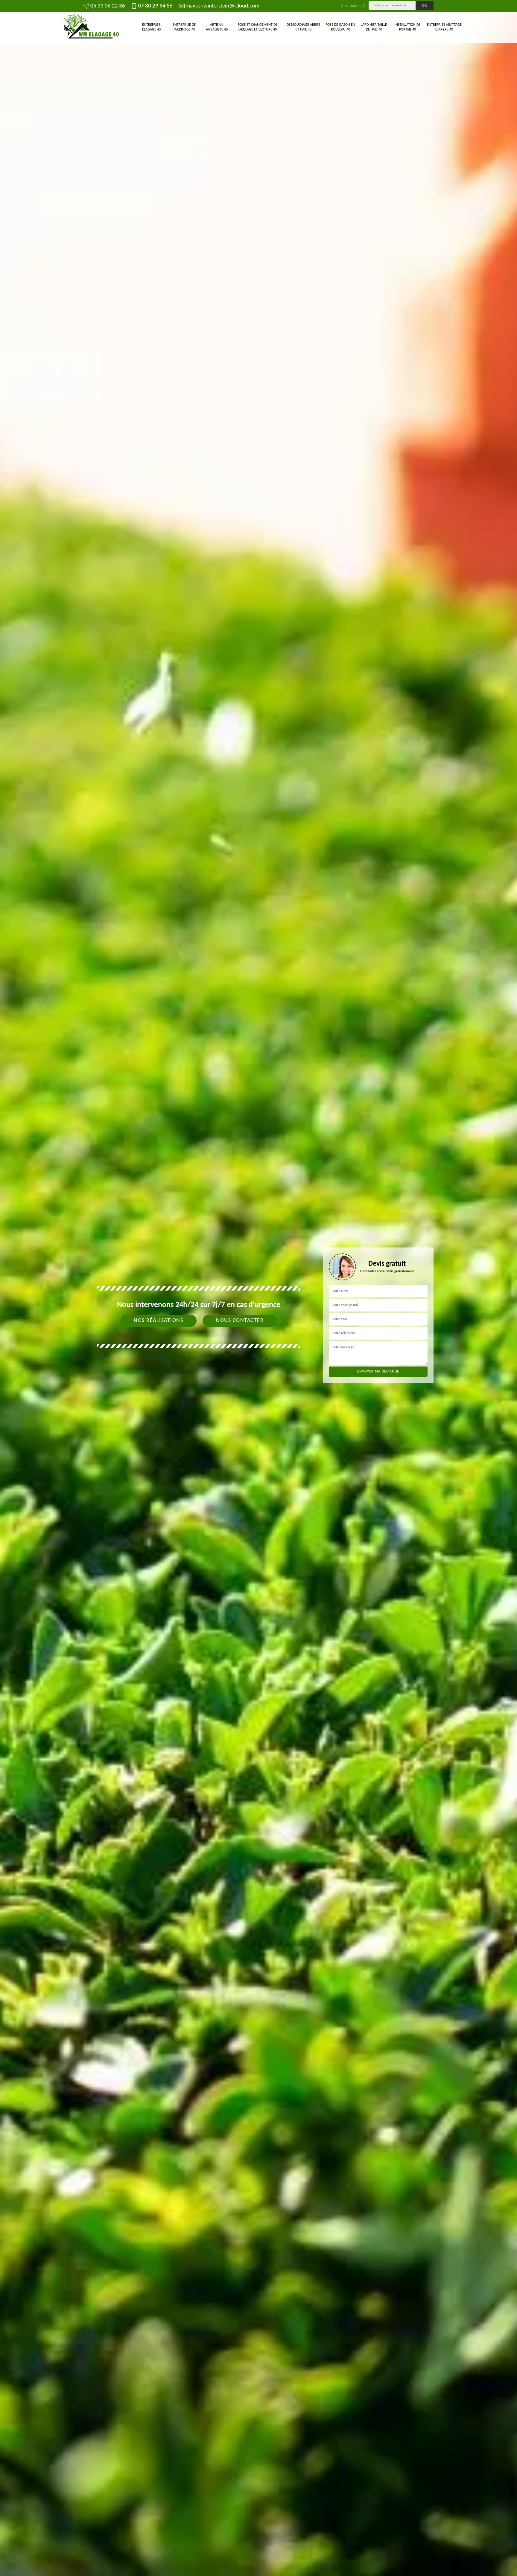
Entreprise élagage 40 (151, 27)
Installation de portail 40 (407, 27)
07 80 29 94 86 (155, 6)
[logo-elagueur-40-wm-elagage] (91, 28)
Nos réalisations (158, 1321)
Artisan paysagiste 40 (217, 27)
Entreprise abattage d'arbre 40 (444, 27)
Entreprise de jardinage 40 (184, 27)
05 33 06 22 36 (108, 6)
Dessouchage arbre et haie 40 (303, 27)
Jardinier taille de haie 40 (374, 27)
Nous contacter (240, 1321)
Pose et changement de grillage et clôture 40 (258, 27)
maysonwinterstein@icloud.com (222, 6)
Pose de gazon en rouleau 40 (340, 27)
